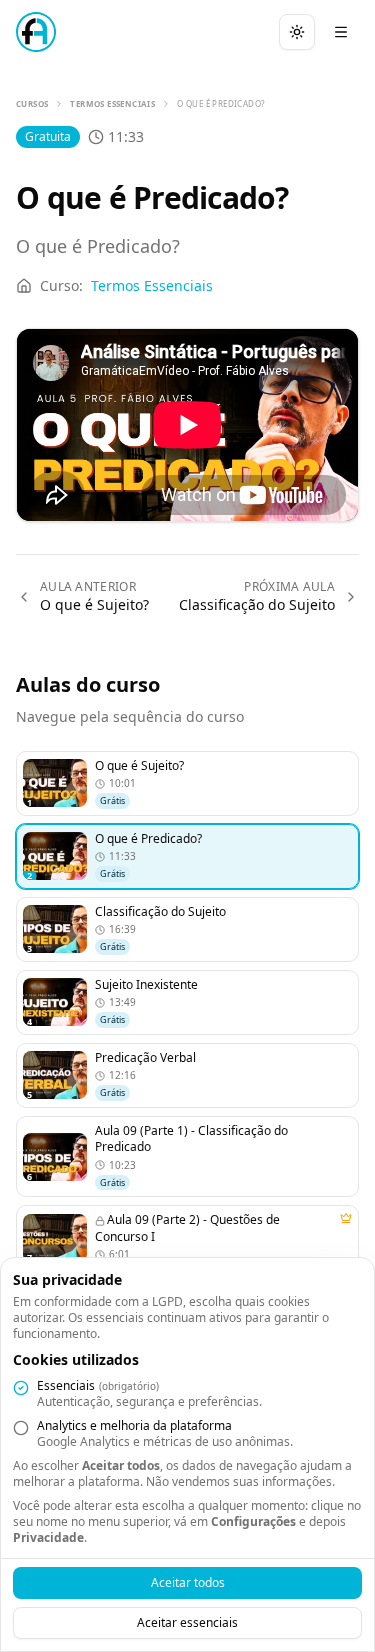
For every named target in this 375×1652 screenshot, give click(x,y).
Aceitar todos (188, 1582)
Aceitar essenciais (187, 1622)
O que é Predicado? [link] (220, 103)
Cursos (32, 103)
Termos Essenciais (112, 103)
